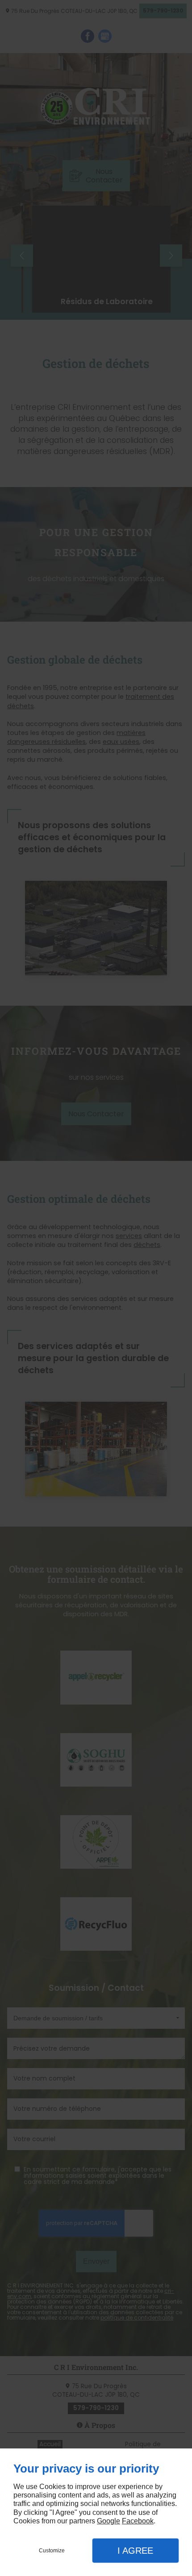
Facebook (138, 2521)
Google (109, 2521)
